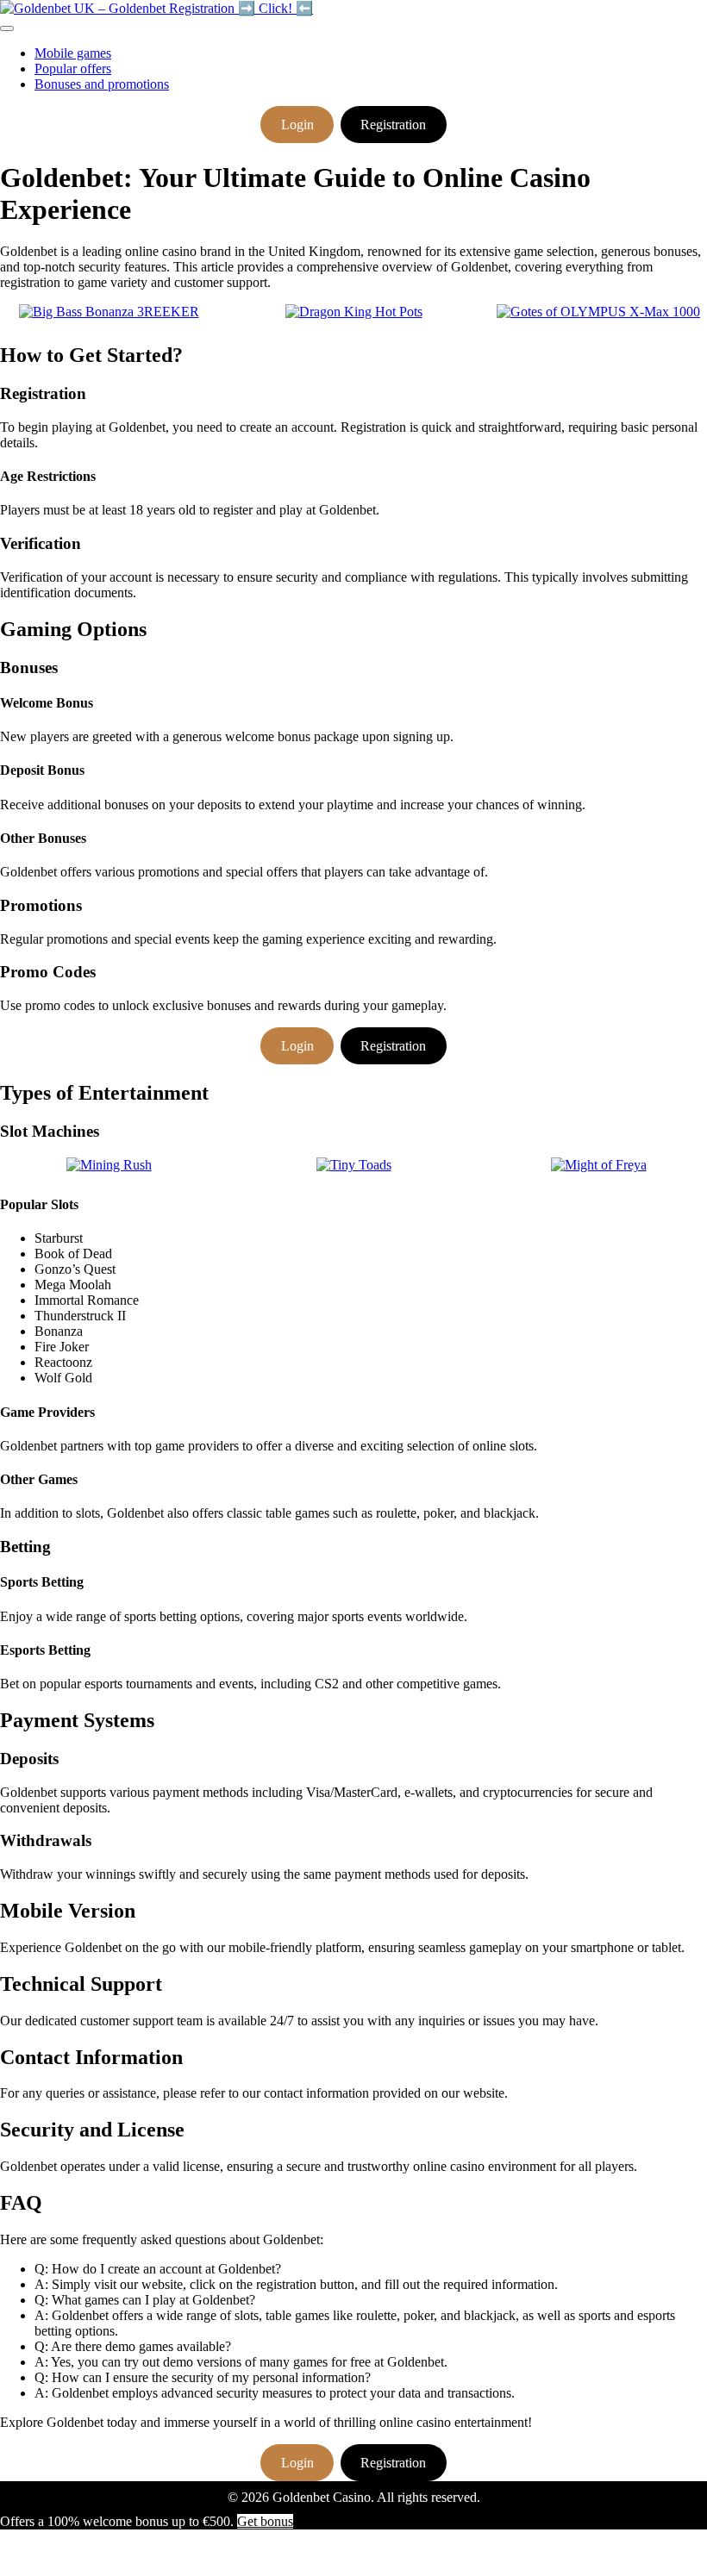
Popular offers (73, 69)
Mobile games (73, 53)
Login (297, 125)
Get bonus (265, 2521)
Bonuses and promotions (102, 84)
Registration (393, 125)
